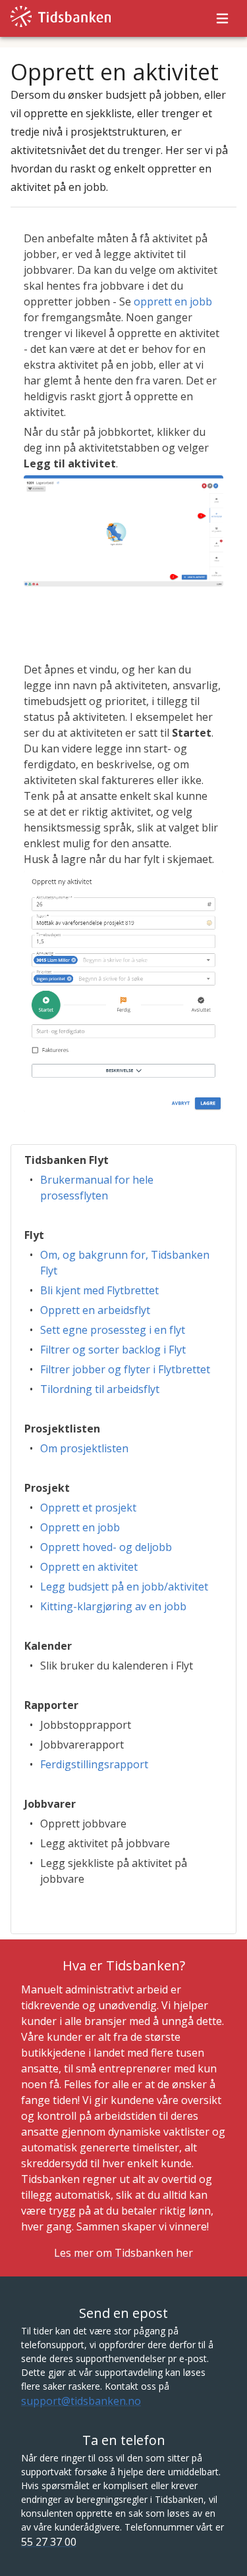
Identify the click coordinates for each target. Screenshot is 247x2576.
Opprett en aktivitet (89, 1567)
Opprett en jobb (80, 1527)
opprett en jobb (173, 302)
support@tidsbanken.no (81, 2401)
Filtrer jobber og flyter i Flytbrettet (125, 1369)
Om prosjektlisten (84, 1448)
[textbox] (123, 681)
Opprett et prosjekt (88, 1508)
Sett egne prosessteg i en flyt (113, 1330)
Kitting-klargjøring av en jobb (113, 1606)
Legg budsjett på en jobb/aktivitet (124, 1587)
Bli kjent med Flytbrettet (99, 1290)
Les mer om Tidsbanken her (123, 2253)
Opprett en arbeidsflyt (95, 1310)
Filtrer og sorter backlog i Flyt (113, 1350)
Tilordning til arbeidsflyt (100, 1389)
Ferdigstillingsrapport (94, 1764)
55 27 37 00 (49, 2542)
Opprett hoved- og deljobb (106, 1547)
